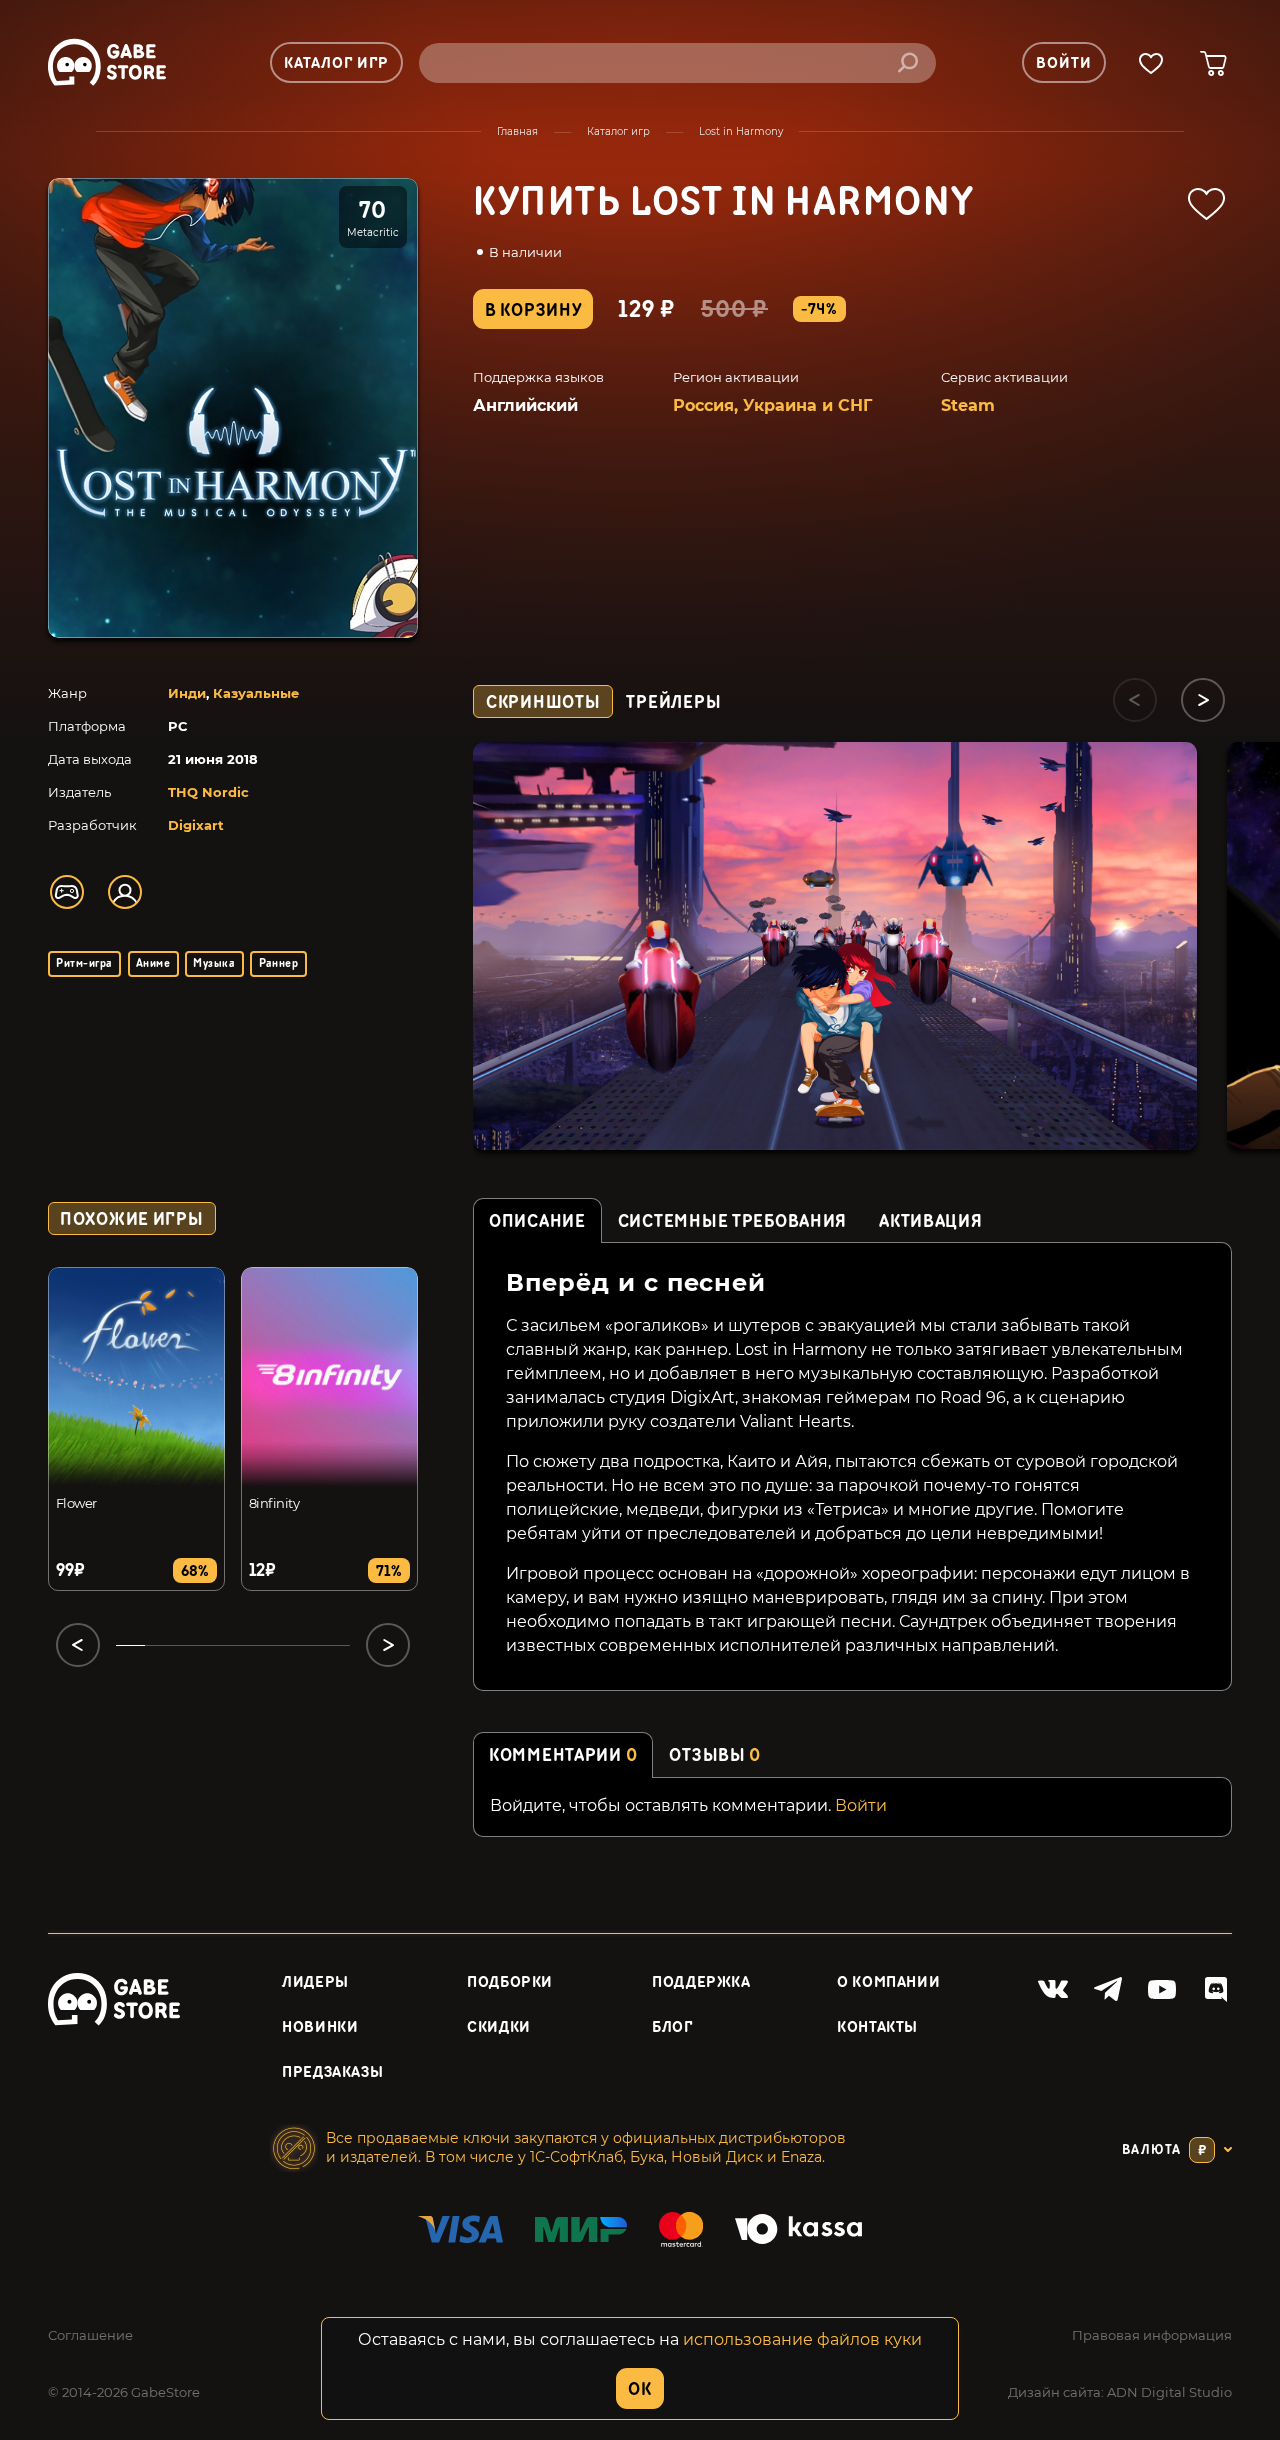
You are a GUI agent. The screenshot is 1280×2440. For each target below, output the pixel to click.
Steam (968, 405)
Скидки (499, 2027)
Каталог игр (618, 131)
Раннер (279, 963)
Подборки (510, 1982)
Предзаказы (332, 2072)
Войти (861, 1805)
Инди (187, 693)
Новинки (320, 2027)
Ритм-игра (84, 963)
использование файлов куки (802, 2339)
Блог (672, 2027)
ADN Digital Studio (1169, 2392)
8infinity (274, 1503)
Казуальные (256, 693)
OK (639, 2389)
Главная (517, 131)
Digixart (196, 825)
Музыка (214, 963)
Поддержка (701, 1982)
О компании (888, 1982)
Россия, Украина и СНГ (772, 405)
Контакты (877, 2027)
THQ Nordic (208, 792)
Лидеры (315, 1982)
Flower (76, 1503)
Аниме (153, 963)
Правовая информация (1152, 2335)
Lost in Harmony (741, 131)
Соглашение (90, 2335)
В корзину (533, 310)
